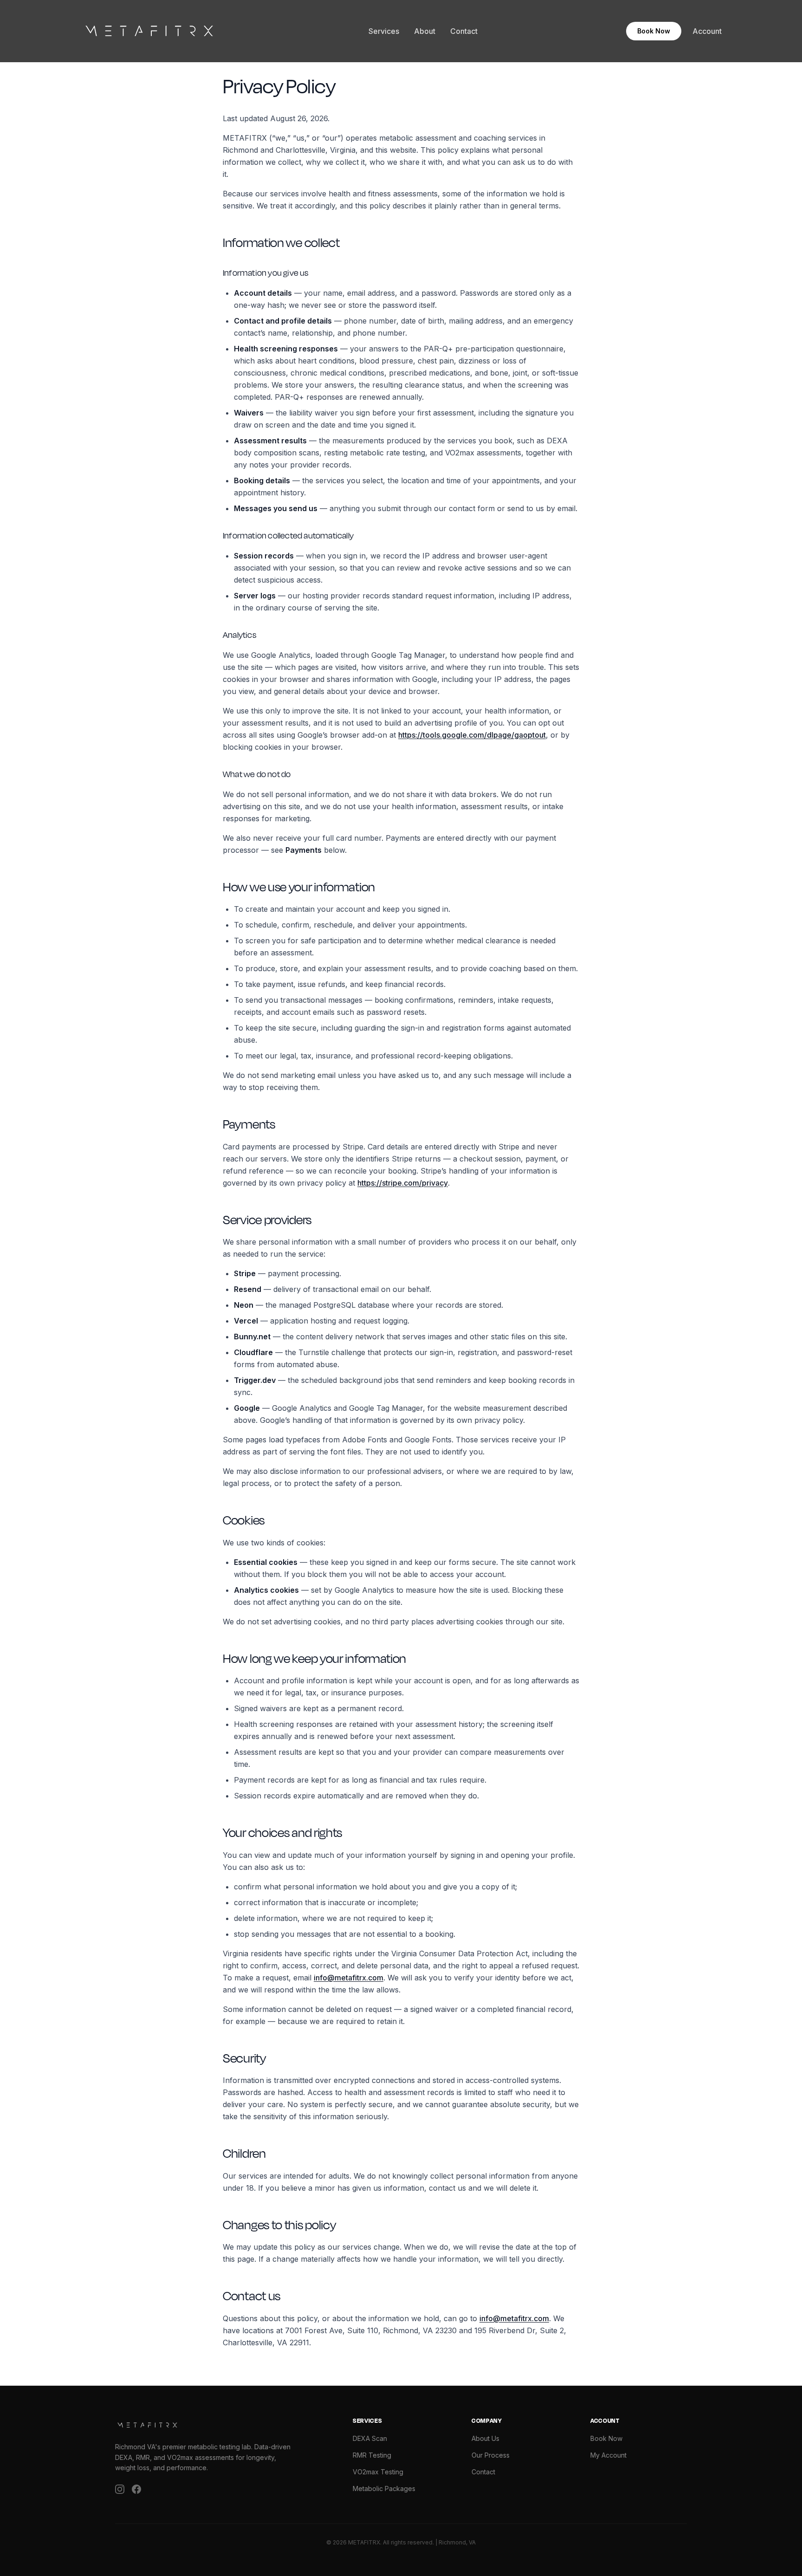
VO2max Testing (378, 2472)
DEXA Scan (370, 2438)
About (425, 31)
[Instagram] (120, 2489)
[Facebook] (136, 2489)
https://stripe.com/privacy (403, 1183)
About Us (485, 2438)
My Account (608, 2455)
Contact (464, 31)
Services (384, 31)
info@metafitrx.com (349, 1978)
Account (707, 31)
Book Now (654, 31)
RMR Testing (372, 2455)
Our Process (491, 2455)
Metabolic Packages (384, 2488)
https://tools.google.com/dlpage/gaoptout (472, 735)
